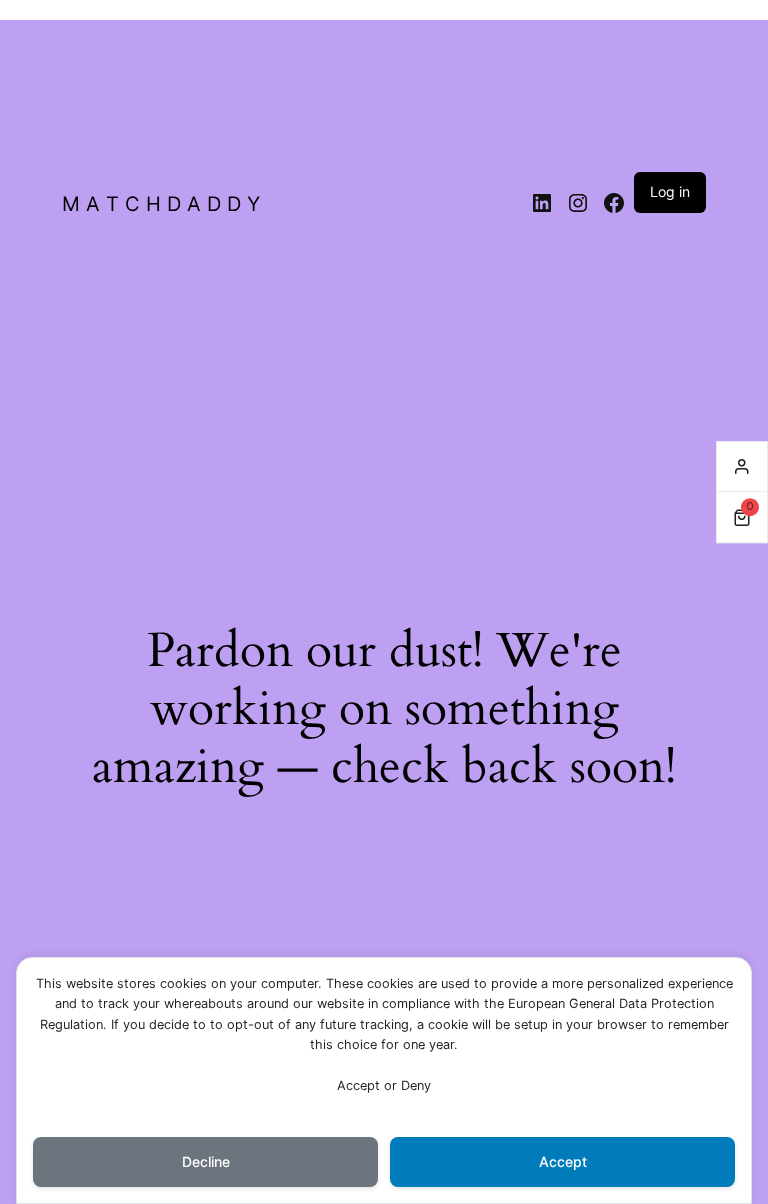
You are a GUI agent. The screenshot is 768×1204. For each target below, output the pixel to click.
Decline (206, 1161)
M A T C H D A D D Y (161, 204)
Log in (670, 191)
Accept (563, 1161)
